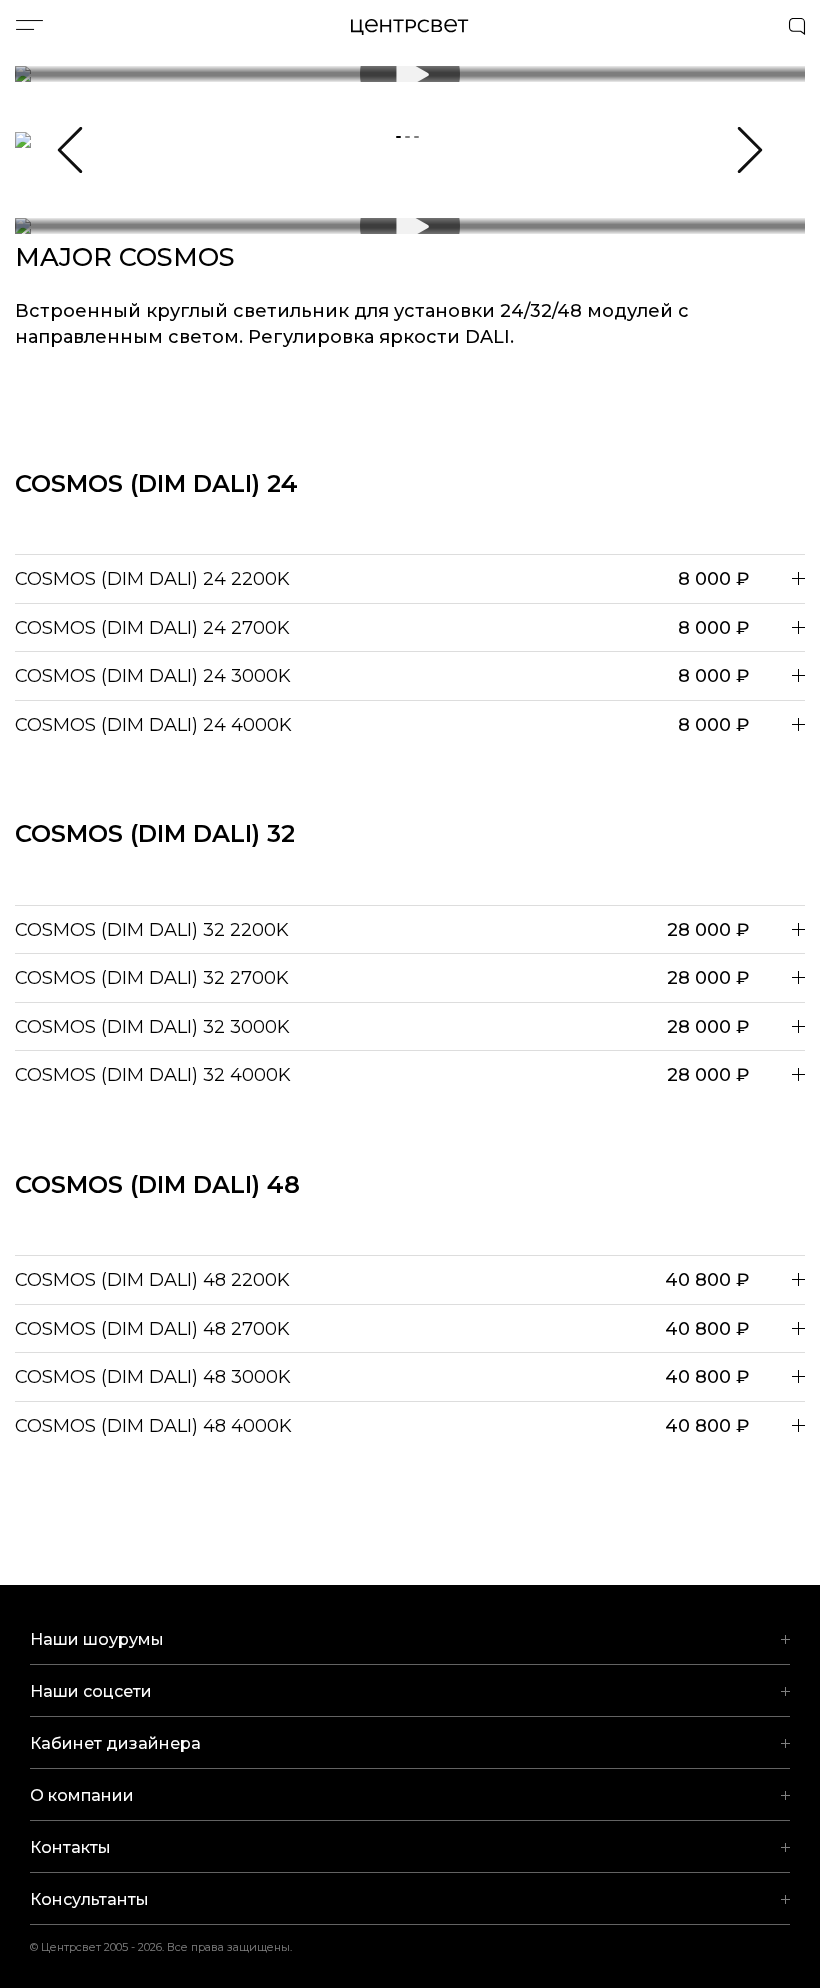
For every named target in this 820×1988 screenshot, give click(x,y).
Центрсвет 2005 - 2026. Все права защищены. (174, 1947)
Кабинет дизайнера (115, 1743)
